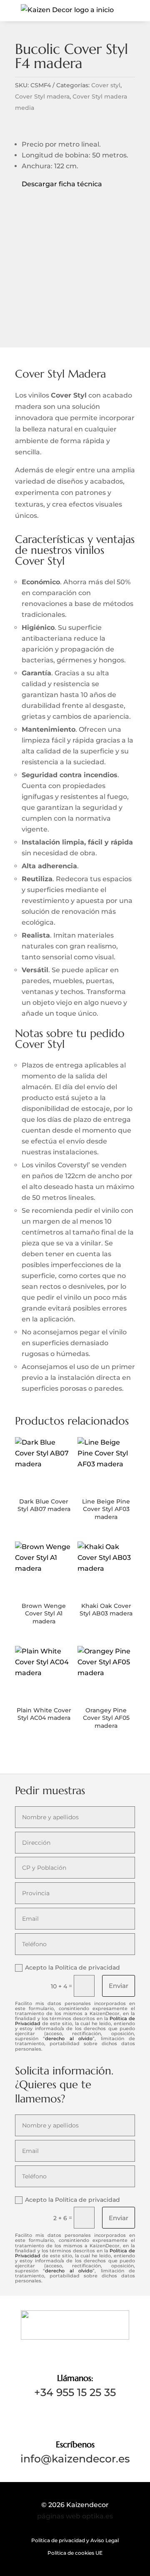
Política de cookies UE (75, 2553)
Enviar (119, 1986)
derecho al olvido (69, 2038)
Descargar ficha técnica (59, 184)
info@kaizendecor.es (75, 2459)
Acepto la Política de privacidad (72, 1967)
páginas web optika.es (75, 2516)
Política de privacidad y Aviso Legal (75, 2541)
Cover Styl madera (42, 96)
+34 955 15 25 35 (75, 2392)
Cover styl (106, 85)
